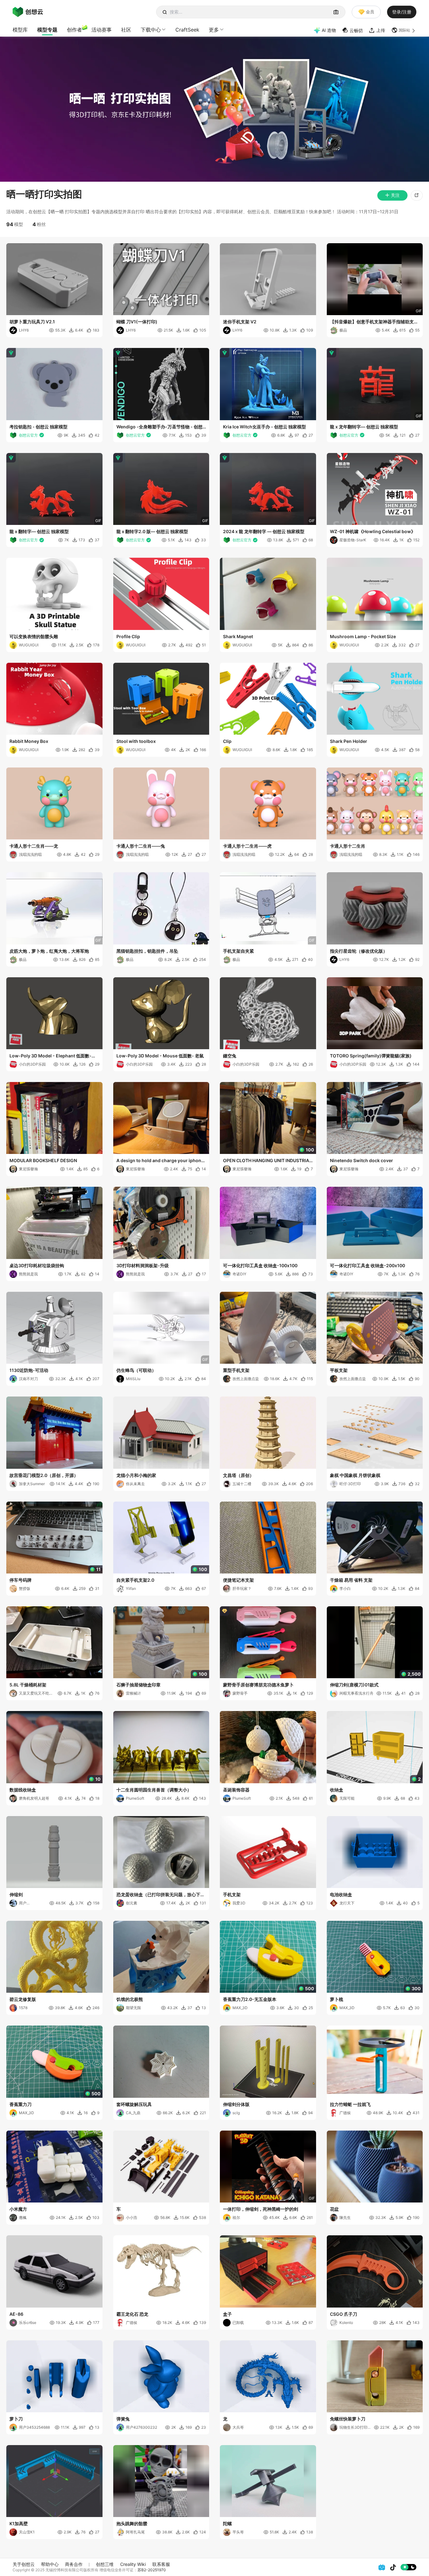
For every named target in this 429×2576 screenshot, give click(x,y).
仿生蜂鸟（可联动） (136, 1370)
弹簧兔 (123, 2419)
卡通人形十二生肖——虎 (247, 846)
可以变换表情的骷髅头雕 (34, 636)
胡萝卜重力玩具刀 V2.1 (32, 322)
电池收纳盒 (341, 1894)
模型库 (20, 30)
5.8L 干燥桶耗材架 (28, 1685)
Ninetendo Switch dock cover (361, 1160)
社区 (126, 30)
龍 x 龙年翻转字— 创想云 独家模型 (364, 427)
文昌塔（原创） (238, 1475)
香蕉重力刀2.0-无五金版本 (250, 1999)
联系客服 (161, 2564)
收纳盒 (337, 1790)
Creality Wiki (133, 2564)
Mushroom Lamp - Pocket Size (363, 636)
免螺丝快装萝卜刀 (348, 2419)
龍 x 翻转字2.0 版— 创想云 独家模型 (152, 531)
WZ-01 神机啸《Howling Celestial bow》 (373, 531)
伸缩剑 (16, 1894)
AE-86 (16, 2314)
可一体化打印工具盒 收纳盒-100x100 (260, 1265)
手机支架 (232, 1894)
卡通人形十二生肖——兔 (141, 846)
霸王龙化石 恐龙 (132, 2314)
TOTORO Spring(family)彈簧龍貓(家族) (371, 1056)
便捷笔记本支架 (238, 1580)
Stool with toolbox (136, 741)
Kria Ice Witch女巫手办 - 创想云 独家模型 (264, 427)
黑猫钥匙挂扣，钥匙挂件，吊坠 (147, 951)
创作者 (74, 30)
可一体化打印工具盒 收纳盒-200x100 (367, 1265)
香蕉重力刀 (21, 2104)
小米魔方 (18, 2209)
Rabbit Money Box (29, 741)
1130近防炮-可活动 (29, 1370)
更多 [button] (214, 30)
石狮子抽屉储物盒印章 (138, 1685)
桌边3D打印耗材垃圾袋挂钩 (37, 1265)
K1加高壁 (19, 2523)
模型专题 (47, 30)
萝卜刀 (16, 2419)
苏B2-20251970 (152, 2570)
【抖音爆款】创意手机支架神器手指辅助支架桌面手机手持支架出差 (374, 322)
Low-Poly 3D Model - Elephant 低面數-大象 (53, 1056)
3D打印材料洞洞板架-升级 (143, 1265)
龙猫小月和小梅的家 (136, 1475)
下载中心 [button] (151, 30)
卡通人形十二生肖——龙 (34, 846)
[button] (404, 30)
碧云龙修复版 (23, 1999)
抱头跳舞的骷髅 (132, 2523)
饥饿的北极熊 (130, 1999)
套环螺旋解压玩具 (134, 2104)
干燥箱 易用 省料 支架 (351, 1580)
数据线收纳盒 (23, 1790)
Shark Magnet (238, 636)
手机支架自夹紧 (238, 951)
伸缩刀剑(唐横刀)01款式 (354, 1685)
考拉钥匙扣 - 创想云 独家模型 (38, 427)
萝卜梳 (337, 1999)
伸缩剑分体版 (236, 2104)
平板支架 (339, 1370)
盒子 (227, 2314)
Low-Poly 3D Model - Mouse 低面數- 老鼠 (160, 1056)
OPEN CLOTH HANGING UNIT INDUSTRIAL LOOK (267, 1161)
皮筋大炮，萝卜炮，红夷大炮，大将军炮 (49, 951)
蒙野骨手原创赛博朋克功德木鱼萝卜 (258, 1685)
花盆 (334, 2209)
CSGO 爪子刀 (344, 2314)
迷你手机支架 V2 (240, 322)
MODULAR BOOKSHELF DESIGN (43, 1160)
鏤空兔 (230, 1056)
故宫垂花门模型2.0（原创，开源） (44, 1475)
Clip (227, 741)
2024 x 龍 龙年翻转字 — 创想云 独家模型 (264, 531)
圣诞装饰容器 (236, 1790)
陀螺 (227, 2523)
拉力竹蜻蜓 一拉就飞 (350, 2104)
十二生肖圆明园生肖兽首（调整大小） (154, 1790)
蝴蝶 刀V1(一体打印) (137, 322)
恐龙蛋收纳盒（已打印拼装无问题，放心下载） (158, 1895)
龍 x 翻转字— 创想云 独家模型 (39, 531)
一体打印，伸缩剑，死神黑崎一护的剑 (261, 2209)
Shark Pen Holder (349, 741)
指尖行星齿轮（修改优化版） (359, 951)
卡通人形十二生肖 (348, 846)
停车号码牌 (21, 1580)
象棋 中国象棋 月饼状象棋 (355, 1475)
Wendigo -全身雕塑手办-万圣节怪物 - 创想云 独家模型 (159, 427)
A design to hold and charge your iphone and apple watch (160, 1161)
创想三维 (105, 2564)
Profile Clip (128, 636)
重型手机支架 (236, 1370)
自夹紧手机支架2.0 (135, 1580)
